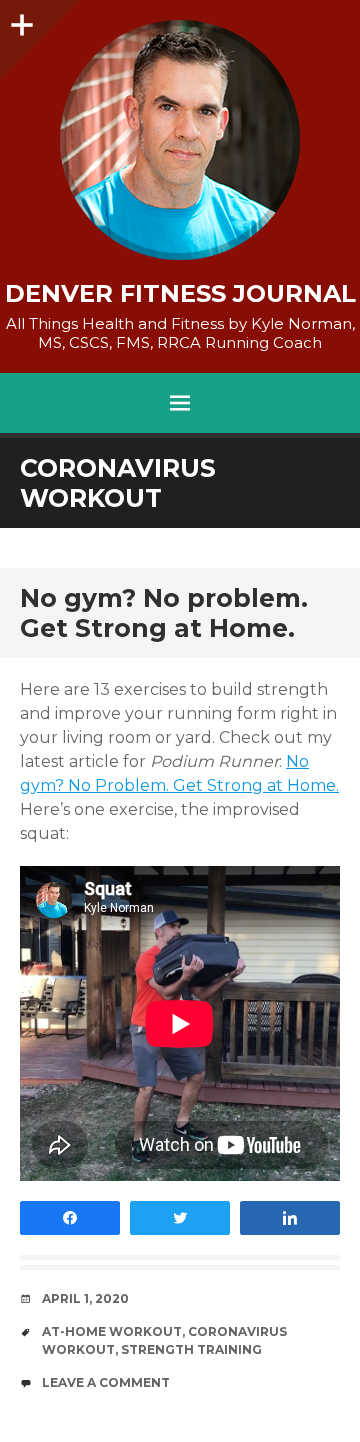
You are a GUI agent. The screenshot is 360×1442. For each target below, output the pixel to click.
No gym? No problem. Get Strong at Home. (164, 613)
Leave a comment (106, 1382)
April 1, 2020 (85, 1298)
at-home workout (112, 1331)
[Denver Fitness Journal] (180, 140)
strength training (191, 1349)
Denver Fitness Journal (180, 294)
